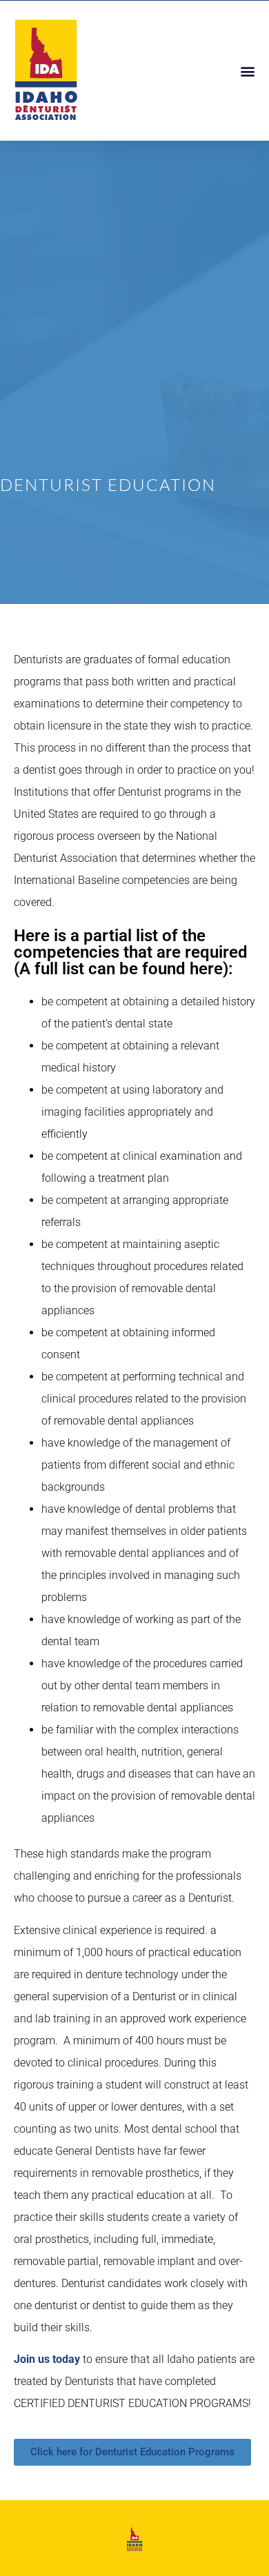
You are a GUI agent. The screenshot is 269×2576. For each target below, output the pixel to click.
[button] (247, 71)
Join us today (47, 2359)
